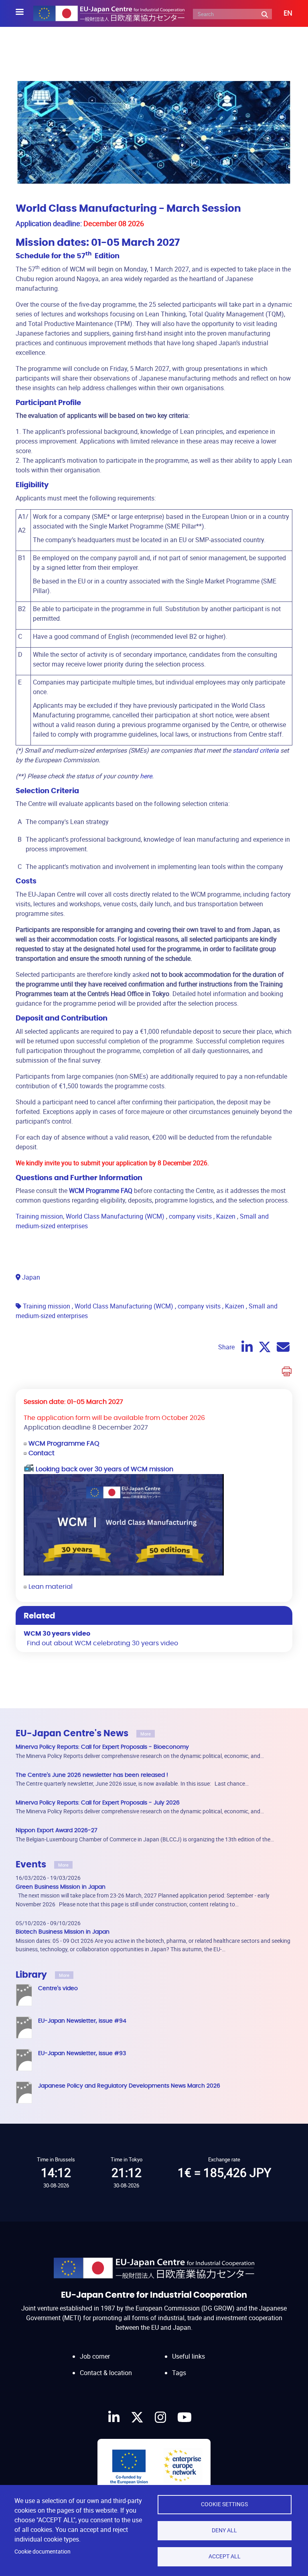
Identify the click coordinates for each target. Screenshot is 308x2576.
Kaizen (226, 1216)
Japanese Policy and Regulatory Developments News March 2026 (129, 2086)
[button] (282, 14)
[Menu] (24, 13)
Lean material (51, 1587)
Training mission (39, 1216)
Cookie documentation (43, 2552)
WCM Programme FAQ (64, 1444)
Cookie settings (224, 2504)
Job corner (95, 2356)
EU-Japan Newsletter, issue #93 (82, 2053)
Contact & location (106, 2373)
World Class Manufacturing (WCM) (115, 1216)
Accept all (225, 2556)
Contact (42, 1453)
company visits (190, 1216)
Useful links (188, 2356)
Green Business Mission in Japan (61, 1887)
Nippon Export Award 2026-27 (57, 1830)
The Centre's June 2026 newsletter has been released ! (92, 1775)
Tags (179, 2373)
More (146, 1734)
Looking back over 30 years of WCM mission (104, 1469)
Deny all (224, 2530)
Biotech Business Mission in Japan (63, 1932)
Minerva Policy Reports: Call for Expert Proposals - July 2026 (98, 1803)
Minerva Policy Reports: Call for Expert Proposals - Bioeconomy (102, 1747)
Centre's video (58, 1988)
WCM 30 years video (57, 1634)
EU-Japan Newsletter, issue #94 (82, 2021)
